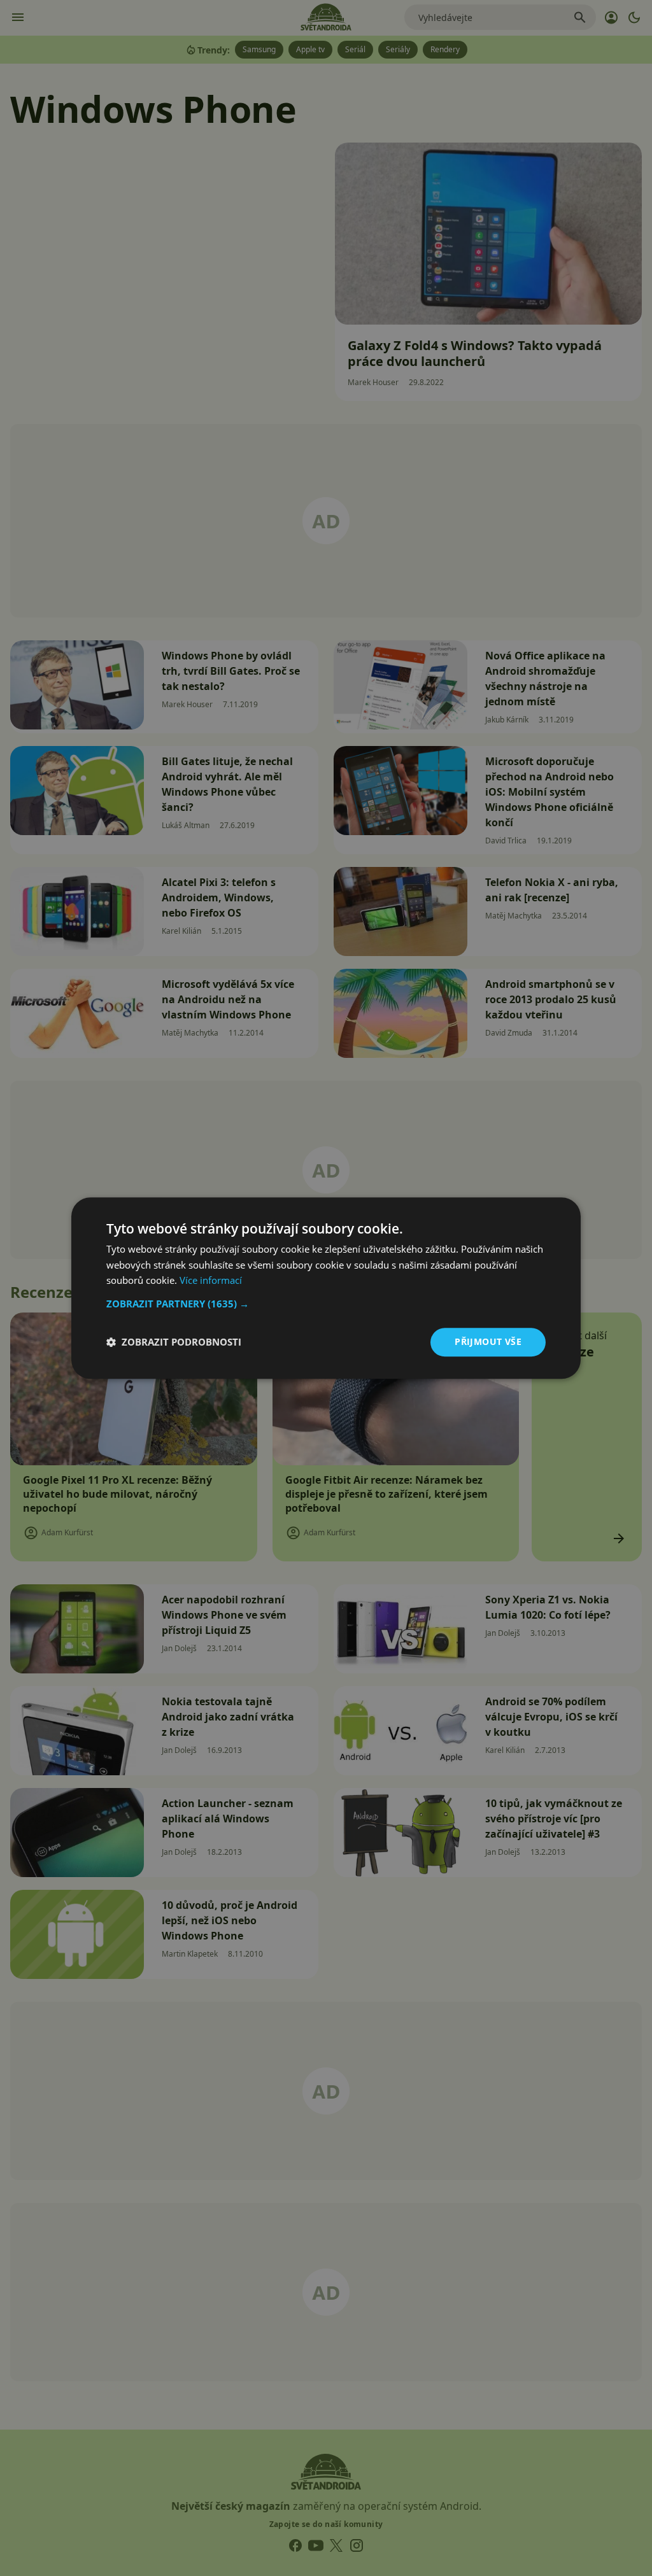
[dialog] (326, 1288)
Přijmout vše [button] (488, 1341)
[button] (326, 1304)
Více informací (211, 1281)
